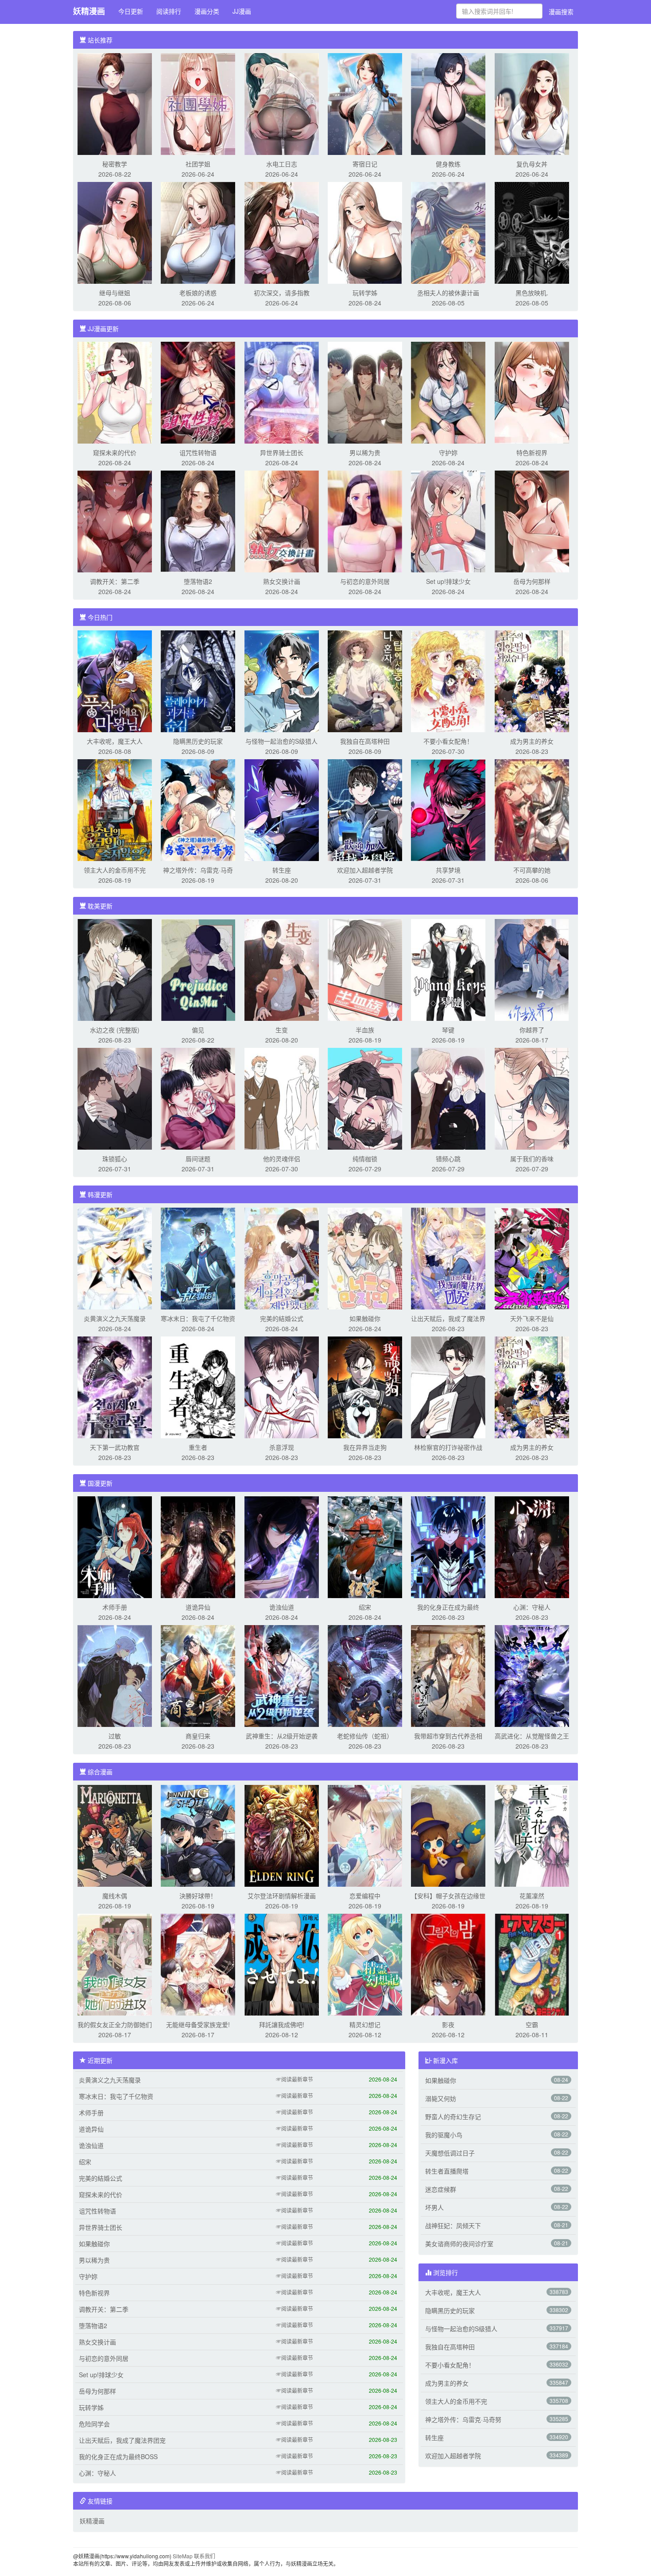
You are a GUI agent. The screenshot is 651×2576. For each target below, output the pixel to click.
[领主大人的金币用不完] (115, 809)
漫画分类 (207, 11)
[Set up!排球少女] (448, 521)
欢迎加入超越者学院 (365, 870)
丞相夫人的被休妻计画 (448, 293)
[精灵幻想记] (365, 1964)
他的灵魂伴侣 (282, 1159)
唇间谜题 (198, 1159)
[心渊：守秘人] (532, 1546)
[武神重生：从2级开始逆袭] (282, 1675)
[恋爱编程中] (365, 1835)
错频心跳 (448, 1159)
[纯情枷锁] (365, 1098)
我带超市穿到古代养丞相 (448, 1736)
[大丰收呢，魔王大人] (115, 680)
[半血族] (365, 969)
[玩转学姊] (365, 232)
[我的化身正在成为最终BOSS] (448, 1546)
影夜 (448, 2024)
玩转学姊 (365, 293)
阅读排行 (169, 11)
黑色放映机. (532, 293)
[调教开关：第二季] (115, 521)
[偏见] (198, 969)
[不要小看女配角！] (448, 680)
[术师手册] (115, 1546)
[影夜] (448, 1964)
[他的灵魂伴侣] (282, 1098)
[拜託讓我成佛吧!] (282, 1964)
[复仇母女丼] (532, 103)
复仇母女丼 (532, 164)
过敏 (115, 1736)
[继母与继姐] (115, 232)
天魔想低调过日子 (450, 2153)
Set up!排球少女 (448, 581)
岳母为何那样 (532, 581)
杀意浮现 (282, 1447)
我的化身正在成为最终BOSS (118, 2456)
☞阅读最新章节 (294, 2079)
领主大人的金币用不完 (115, 870)
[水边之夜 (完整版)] (115, 969)
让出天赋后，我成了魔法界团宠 (122, 2440)
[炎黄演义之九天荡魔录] (115, 1258)
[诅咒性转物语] (198, 392)
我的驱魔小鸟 (444, 2135)
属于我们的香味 (532, 1159)
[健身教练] (448, 103)
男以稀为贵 (365, 452)
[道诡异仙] (198, 1546)
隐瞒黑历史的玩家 (198, 741)
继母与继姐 (115, 293)
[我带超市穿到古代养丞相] (448, 1675)
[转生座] (282, 809)
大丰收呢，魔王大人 (115, 741)
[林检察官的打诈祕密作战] (448, 1386)
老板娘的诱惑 (198, 293)
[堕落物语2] (198, 521)
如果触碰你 (365, 1318)
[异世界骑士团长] (282, 392)
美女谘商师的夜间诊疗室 (459, 2244)
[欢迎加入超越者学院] (365, 809)
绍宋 (365, 1607)
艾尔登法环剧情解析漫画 (282, 1896)
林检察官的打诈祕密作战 (448, 1447)
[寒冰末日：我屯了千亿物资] (198, 1258)
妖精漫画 (89, 11)
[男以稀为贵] (365, 392)
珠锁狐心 (115, 1159)
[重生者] (198, 1386)
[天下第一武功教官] (115, 1386)
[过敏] (115, 1675)
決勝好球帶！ (198, 1896)
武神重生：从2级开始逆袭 (282, 1736)
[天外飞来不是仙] (532, 1258)
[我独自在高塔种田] (365, 680)
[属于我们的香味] (532, 1098)
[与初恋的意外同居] (365, 521)
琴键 (448, 1030)
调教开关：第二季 (115, 581)
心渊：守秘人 (532, 1607)
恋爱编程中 (365, 1896)
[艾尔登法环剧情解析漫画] (282, 1835)
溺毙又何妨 (441, 2098)
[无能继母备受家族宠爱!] (198, 1964)
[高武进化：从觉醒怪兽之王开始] (532, 1675)
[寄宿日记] (365, 103)
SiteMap (183, 2556)
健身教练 (448, 164)
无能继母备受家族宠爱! (198, 2024)
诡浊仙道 (282, 1607)
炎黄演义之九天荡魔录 (115, 1318)
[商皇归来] (198, 1675)
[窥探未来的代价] (115, 392)
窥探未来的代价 (115, 452)
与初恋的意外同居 (365, 581)
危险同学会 (94, 2424)
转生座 (282, 870)
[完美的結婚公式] (282, 1258)
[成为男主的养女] (532, 680)
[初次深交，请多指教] (282, 232)
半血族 (365, 1030)
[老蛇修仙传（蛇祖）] (365, 1675)
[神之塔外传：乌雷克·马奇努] (198, 809)
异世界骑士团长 (282, 452)
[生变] (282, 969)
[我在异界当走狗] (365, 1386)
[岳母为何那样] (532, 521)
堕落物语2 (198, 581)
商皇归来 (198, 1736)
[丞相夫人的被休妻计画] (448, 232)
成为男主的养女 (532, 741)
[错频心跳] (448, 1098)
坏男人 (434, 2207)
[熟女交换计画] (282, 521)
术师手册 (115, 1607)
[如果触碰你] (365, 1258)
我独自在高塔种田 (365, 741)
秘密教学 (115, 164)
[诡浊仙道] (282, 1546)
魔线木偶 (115, 1896)
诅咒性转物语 (198, 452)
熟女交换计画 (282, 581)
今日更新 (131, 11)
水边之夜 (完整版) (115, 1030)
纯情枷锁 (365, 1159)
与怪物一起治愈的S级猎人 (281, 741)
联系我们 (205, 2556)
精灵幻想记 (365, 2024)
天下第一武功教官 (115, 1447)
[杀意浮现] (282, 1386)
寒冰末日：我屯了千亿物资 (198, 1318)
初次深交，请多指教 (282, 293)
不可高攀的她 (532, 870)
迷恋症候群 (441, 2189)
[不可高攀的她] (532, 809)
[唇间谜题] (198, 1098)
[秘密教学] (115, 103)
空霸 (532, 2024)
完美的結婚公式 (282, 1318)
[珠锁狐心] (115, 1098)
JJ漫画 (242, 11)
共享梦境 (448, 870)
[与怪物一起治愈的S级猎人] (282, 680)
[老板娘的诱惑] (198, 232)
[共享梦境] (448, 809)
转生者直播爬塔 (447, 2171)
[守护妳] (448, 392)
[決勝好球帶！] (198, 1835)
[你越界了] (532, 969)
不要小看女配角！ (448, 741)
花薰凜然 (532, 1896)
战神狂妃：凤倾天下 (453, 2225)
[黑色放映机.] (532, 232)
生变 (282, 1030)
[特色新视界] (532, 392)
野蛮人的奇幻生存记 (453, 2116)
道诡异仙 (198, 1607)
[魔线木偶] (115, 1835)
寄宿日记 (365, 164)
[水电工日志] (282, 103)
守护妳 (448, 452)
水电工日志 (282, 164)
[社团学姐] (198, 103)
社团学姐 (198, 164)
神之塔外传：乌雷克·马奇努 (463, 2419)
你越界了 (532, 1030)
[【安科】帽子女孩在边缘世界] (448, 1835)
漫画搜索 (561, 12)
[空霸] (532, 1964)
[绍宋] (365, 1546)
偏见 (198, 1030)
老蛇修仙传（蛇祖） (365, 1736)
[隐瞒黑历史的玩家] (198, 680)
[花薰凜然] (532, 1835)
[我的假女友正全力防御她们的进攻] (115, 1964)
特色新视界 (532, 452)
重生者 (198, 1447)
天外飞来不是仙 (532, 1318)
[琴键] (448, 969)
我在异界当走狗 (365, 1447)
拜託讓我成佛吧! (282, 2024)
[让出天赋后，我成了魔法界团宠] (448, 1258)
